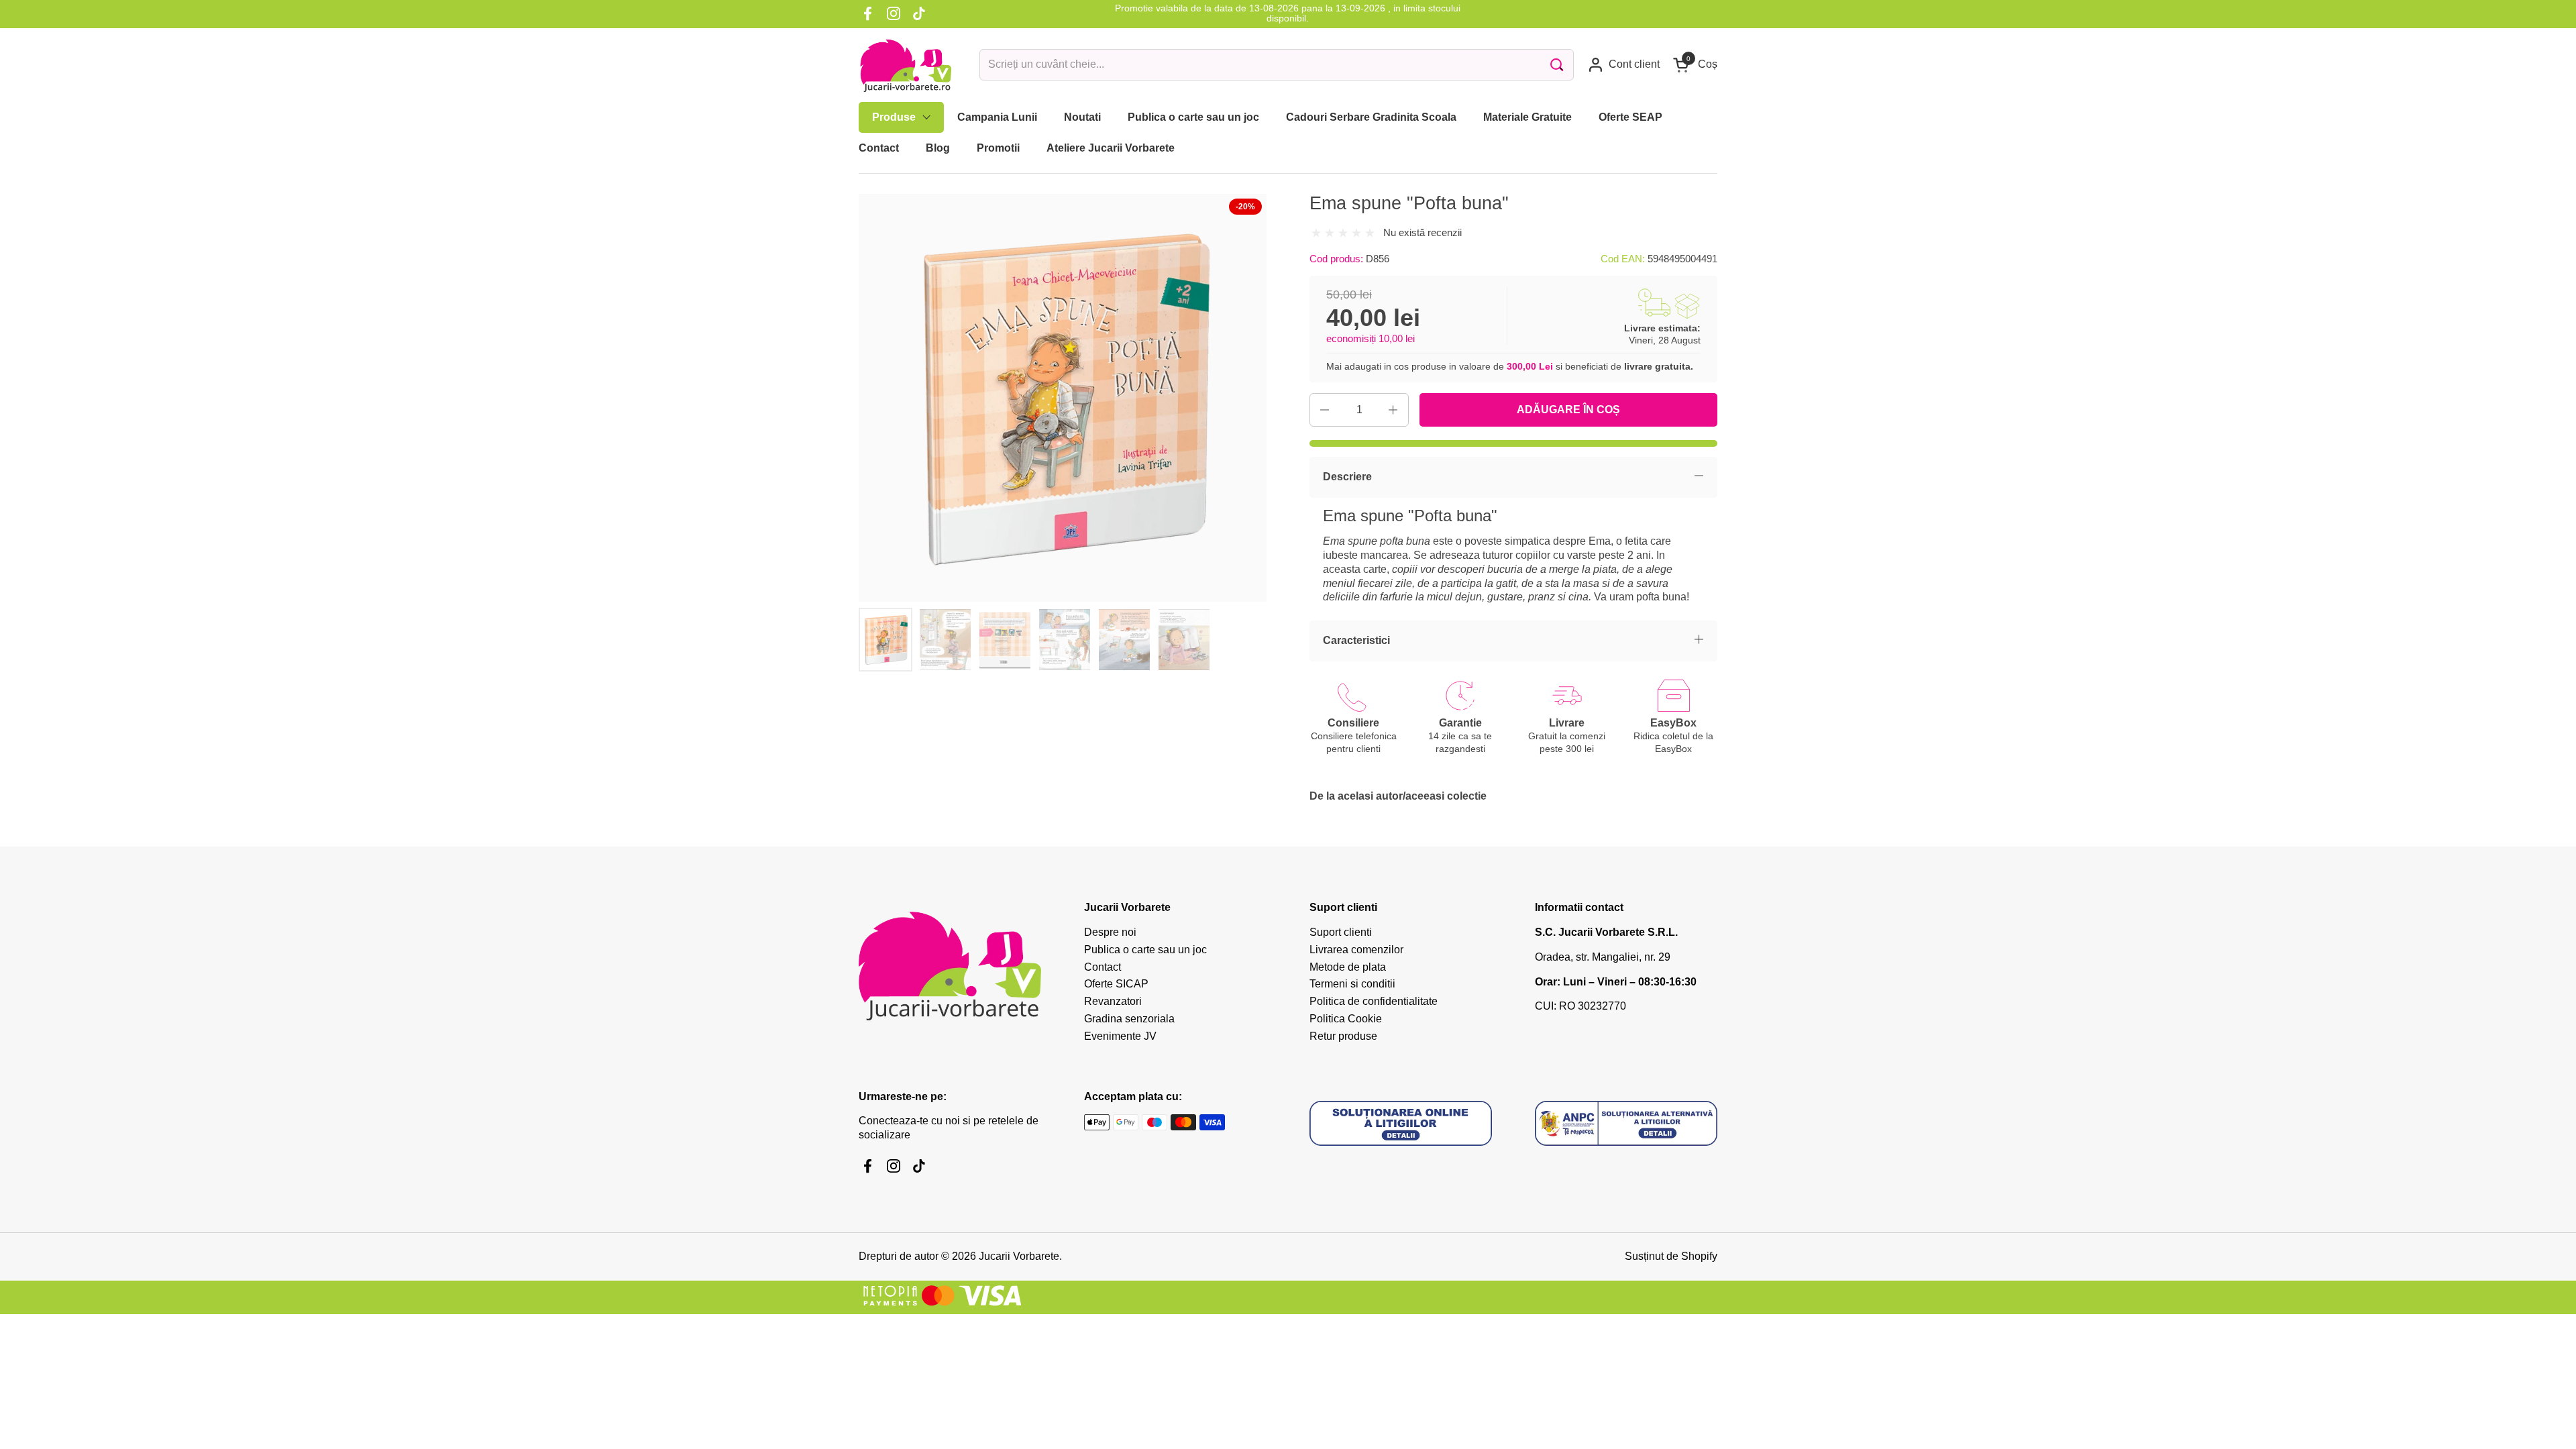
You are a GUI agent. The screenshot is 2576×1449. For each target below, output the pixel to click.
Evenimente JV (1120, 1036)
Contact (1103, 967)
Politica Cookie (1346, 1019)
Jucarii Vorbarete (1019, 1256)
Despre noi (1110, 932)
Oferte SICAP (1116, 984)
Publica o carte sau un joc (1145, 950)
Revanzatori (1113, 1001)
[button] (1695, 65)
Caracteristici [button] (1356, 640)
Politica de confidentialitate (1374, 1001)
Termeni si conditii (1352, 984)
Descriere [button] (1347, 477)
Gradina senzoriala (1129, 1019)
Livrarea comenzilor (1356, 950)
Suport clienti (1341, 932)
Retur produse (1343, 1036)
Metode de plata (1348, 967)
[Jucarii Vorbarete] (906, 65)
